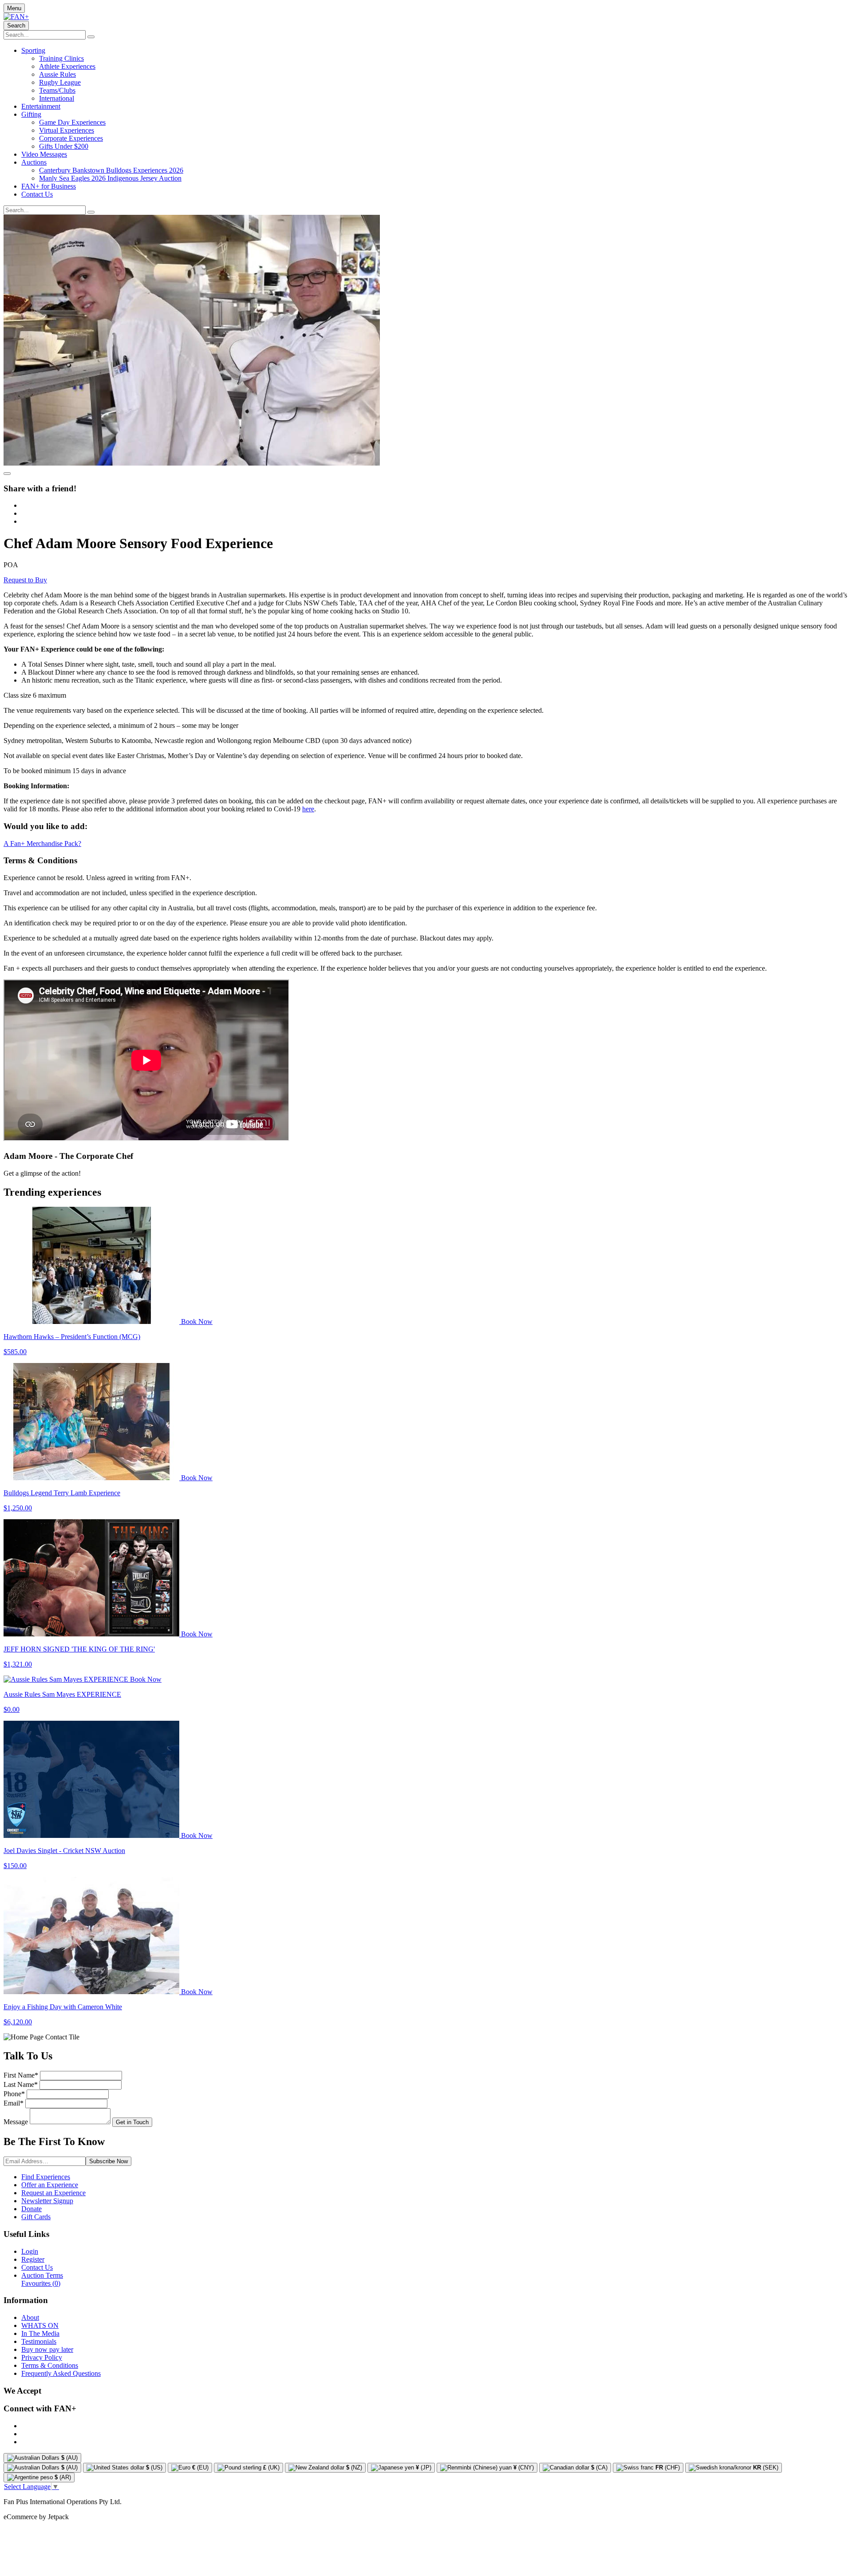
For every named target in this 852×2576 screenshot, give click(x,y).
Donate (32, 2209)
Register (33, 2259)
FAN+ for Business (49, 186)
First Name (21, 2075)
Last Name (21, 2084)
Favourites (41, 2283)
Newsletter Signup (47, 2201)
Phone (14, 2094)
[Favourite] (7, 474)
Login (30, 2251)
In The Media (40, 2333)
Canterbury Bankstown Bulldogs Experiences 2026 (111, 170)
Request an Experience (53, 2193)
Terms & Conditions (50, 2365)
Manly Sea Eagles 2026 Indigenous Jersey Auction (110, 178)
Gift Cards (36, 2217)
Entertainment (41, 106)
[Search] (91, 37)
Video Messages (44, 154)
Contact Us (37, 194)
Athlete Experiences (67, 66)
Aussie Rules (57, 74)
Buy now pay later (47, 2349)
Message (16, 2122)
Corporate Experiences (71, 138)
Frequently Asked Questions (61, 2373)
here (308, 809)
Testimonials (39, 2341)
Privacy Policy (42, 2357)
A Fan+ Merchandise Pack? (42, 844)
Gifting (31, 114)
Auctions (34, 162)
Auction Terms (42, 2275)
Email (14, 2103)
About (30, 2317)
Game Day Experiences (72, 122)
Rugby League (60, 82)
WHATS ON (40, 2325)
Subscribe (108, 2161)
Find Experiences (46, 2177)
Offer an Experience (50, 2185)
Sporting (33, 50)
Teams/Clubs (57, 90)
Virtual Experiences (67, 130)
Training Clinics (61, 58)
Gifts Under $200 (64, 146)
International (57, 98)
